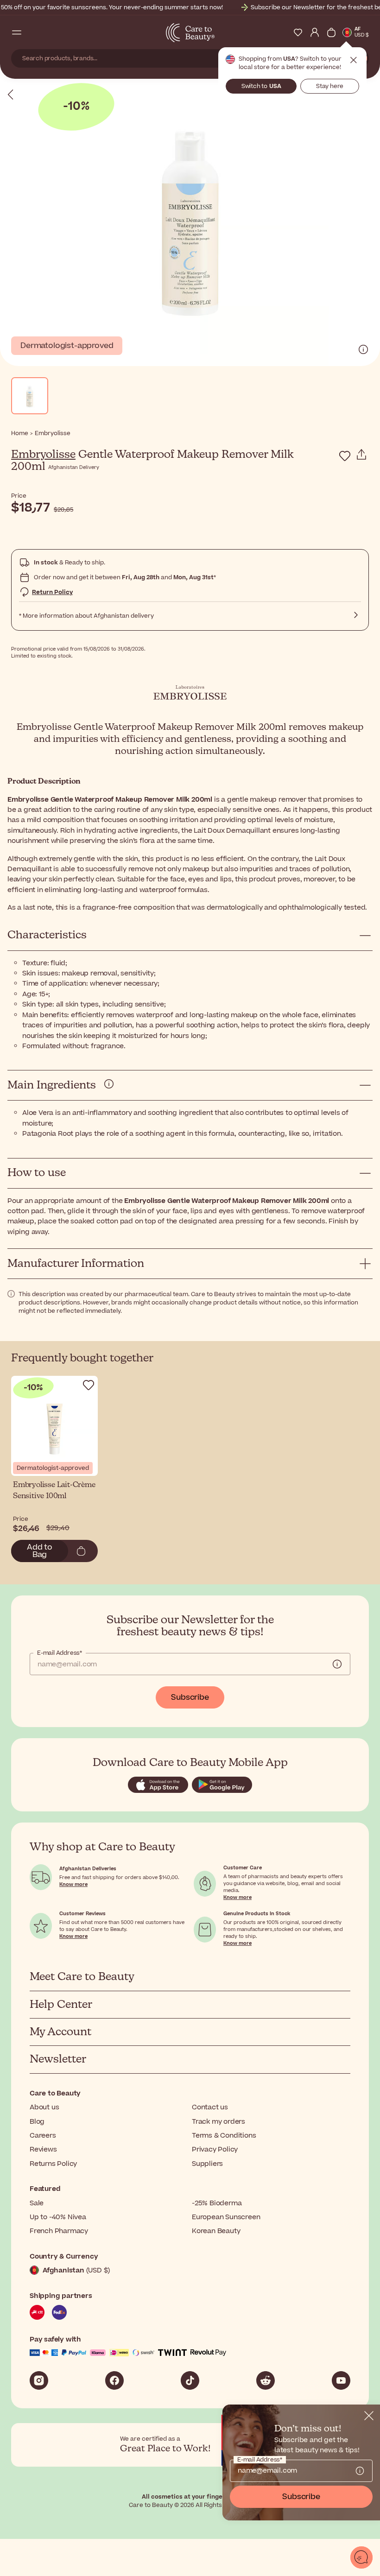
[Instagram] (39, 2380)
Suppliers (207, 2164)
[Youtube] (341, 2380)
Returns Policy (53, 2164)
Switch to (261, 86)
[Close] (369, 2416)
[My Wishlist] (298, 32)
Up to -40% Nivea (58, 2217)
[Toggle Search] (33, 32)
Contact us (210, 2107)
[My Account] (315, 32)
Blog (37, 2122)
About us (44, 2107)
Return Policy (52, 592)
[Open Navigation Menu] (17, 32)
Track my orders (218, 2122)
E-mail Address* (60, 1653)
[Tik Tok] (190, 2380)
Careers (43, 2136)
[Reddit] (266, 2380)
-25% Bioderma (217, 2203)
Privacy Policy (215, 2149)
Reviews (43, 2149)
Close (354, 60)
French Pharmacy (59, 2231)
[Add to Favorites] (345, 456)
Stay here (330, 86)
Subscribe (190, 1697)
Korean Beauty (216, 2231)
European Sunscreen (226, 2217)
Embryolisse (43, 455)
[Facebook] (114, 2380)
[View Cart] (331, 32)
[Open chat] (361, 2557)
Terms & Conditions (224, 2136)
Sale (37, 2203)
